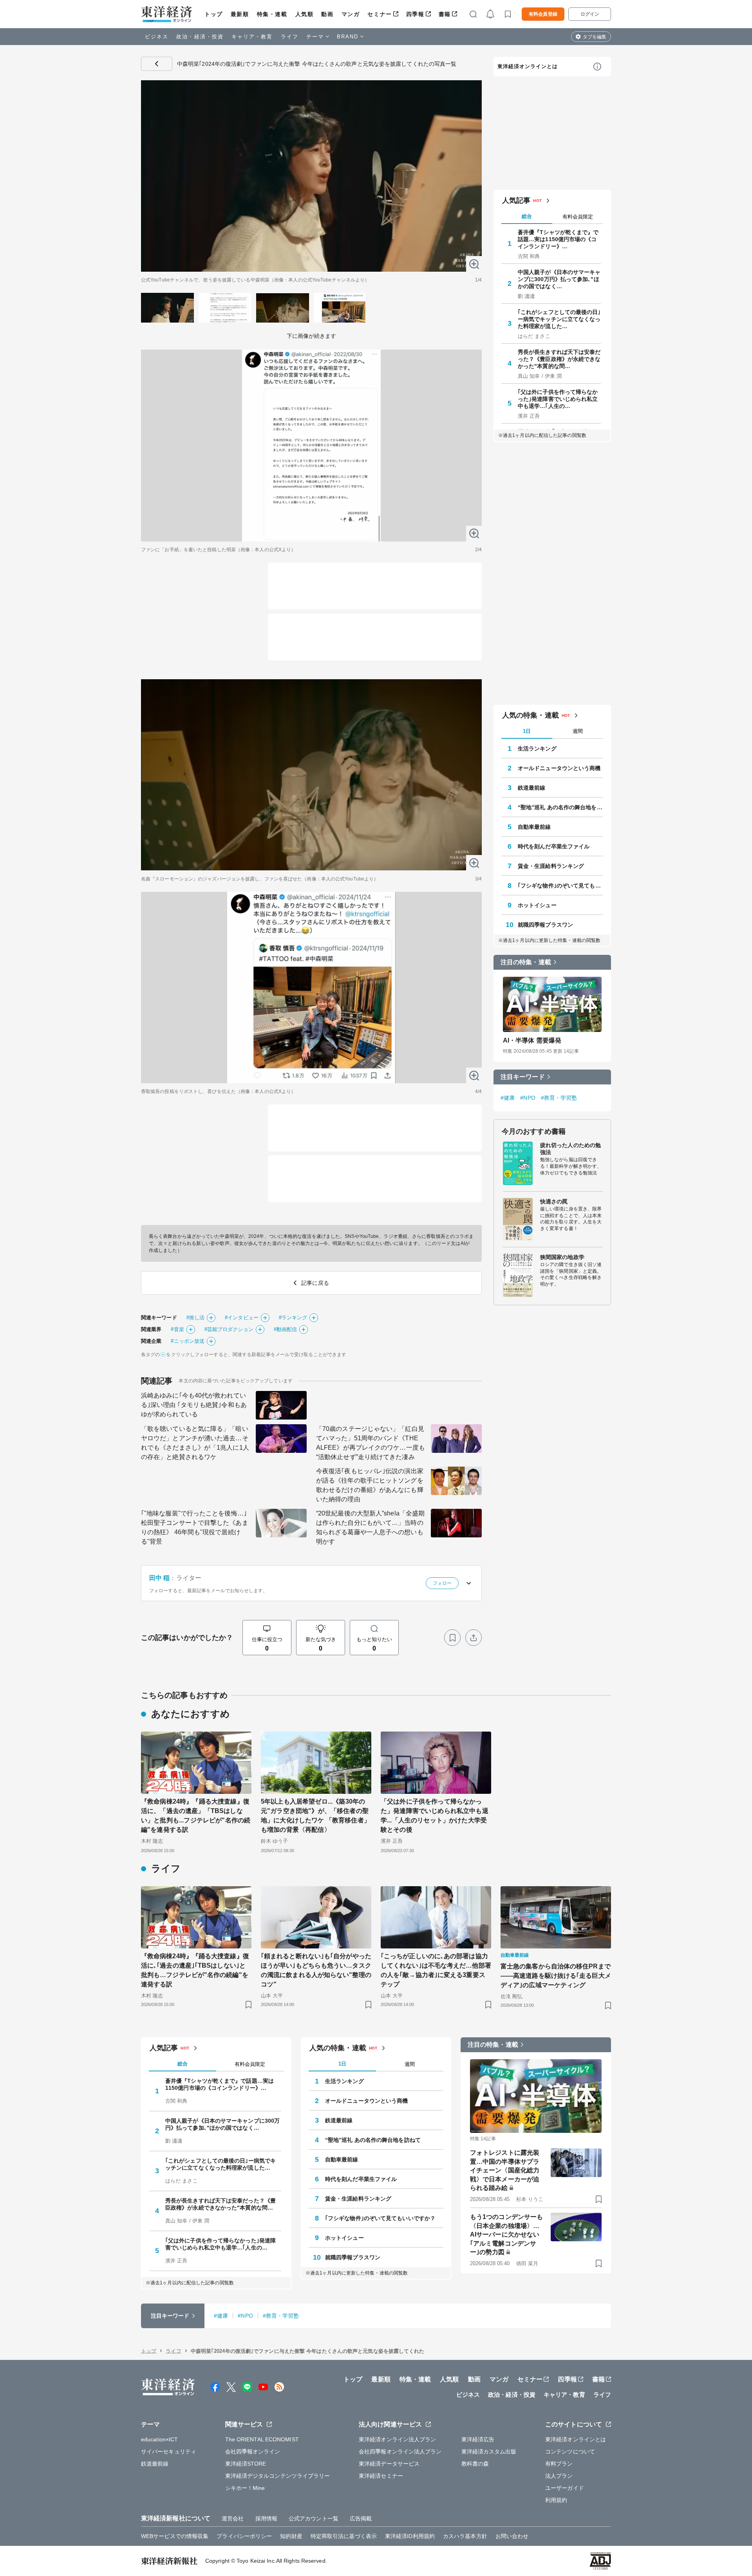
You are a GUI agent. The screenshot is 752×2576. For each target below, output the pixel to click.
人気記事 (516, 200)
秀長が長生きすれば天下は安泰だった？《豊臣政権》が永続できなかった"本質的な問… (559, 359)
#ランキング (293, 1318)
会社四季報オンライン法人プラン (400, 2452)
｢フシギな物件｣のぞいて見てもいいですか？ (560, 886)
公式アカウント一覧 (314, 2518)
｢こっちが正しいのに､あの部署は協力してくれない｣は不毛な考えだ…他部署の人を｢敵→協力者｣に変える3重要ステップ (436, 1970)
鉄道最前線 (532, 788)
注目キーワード (523, 1077)
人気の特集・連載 (531, 715)
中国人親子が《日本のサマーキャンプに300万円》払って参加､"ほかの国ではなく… (559, 279)
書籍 (445, 14)
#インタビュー (242, 1318)
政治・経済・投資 (200, 37)
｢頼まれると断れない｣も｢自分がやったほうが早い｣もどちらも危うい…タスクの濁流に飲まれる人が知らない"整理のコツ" (316, 1970)
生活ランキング (537, 749)
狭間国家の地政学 (562, 1257)
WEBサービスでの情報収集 (175, 2536)
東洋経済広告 (478, 2439)
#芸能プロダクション (229, 1329)
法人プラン (559, 2476)
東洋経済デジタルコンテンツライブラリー (278, 2476)
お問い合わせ (512, 2536)
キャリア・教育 (252, 37)
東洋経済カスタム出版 (489, 2452)
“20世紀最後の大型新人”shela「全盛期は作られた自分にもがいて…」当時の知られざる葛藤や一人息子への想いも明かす (370, 1527)
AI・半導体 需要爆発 (532, 1040)
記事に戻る (157, 64)
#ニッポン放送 (188, 1341)
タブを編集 (595, 37)
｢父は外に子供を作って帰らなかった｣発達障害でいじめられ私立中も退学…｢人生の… (558, 399)
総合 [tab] (527, 216)
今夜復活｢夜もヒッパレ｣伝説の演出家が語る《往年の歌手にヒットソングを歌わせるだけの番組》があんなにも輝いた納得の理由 (370, 1485)
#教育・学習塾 (559, 1098)
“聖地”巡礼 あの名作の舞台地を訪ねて (560, 807)
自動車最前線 (534, 827)
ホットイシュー (537, 905)
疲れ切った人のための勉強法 (570, 1149)
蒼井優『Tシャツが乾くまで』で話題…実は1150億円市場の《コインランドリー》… (558, 239)
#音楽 (177, 1329)
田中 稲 (159, 1578)
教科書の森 (475, 2464)
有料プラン (559, 2464)
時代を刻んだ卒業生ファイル (554, 846)
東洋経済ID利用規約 (410, 2536)
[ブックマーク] (452, 1638)
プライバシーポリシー (244, 2536)
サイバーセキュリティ (169, 2452)
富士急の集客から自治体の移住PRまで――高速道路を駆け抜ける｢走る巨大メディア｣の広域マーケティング (556, 1976)
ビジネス (157, 37)
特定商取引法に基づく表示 (344, 2536)
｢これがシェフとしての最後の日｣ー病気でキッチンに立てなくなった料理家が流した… (559, 319)
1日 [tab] (527, 731)
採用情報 (266, 2518)
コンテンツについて (570, 2452)
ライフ (290, 37)
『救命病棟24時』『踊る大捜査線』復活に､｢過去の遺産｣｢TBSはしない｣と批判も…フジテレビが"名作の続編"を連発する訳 (195, 1970)
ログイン (590, 14)
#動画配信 (286, 1329)
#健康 (508, 1098)
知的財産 (291, 2536)
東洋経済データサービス (389, 2464)
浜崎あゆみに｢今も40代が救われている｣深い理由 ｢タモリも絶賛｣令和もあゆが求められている (194, 1405)
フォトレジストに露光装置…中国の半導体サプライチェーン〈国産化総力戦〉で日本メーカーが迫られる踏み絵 (505, 2170)
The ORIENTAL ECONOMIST (262, 2439)
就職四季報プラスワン (545, 925)
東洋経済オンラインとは (528, 66)
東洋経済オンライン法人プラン (397, 2439)
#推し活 (195, 1318)
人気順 (305, 14)
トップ (214, 14)
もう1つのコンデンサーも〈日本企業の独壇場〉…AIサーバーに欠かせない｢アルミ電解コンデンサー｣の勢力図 (506, 2234)
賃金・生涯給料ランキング (551, 866)
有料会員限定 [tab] (578, 217)
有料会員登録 (543, 14)
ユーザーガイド (565, 2488)
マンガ (351, 14)
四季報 (415, 14)
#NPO (528, 1098)
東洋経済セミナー (381, 2476)
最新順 (240, 14)
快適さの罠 (554, 1201)
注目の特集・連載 (526, 962)
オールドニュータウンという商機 (559, 768)
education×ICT (159, 2439)
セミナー (380, 14)
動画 (327, 14)
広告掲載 (361, 2518)
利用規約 (556, 2500)
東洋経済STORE (246, 2464)
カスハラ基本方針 (465, 2536)
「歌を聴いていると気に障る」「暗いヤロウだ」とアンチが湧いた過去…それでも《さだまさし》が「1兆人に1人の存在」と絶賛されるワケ (195, 1443)
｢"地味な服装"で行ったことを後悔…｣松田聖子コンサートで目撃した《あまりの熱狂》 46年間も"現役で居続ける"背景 (195, 1527)
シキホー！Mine (245, 2488)
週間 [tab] (578, 731)
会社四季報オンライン (253, 2452)
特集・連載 (272, 14)
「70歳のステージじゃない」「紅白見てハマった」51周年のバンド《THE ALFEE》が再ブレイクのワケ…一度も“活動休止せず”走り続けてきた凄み (371, 1443)
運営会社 (233, 2518)
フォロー (442, 1583)
